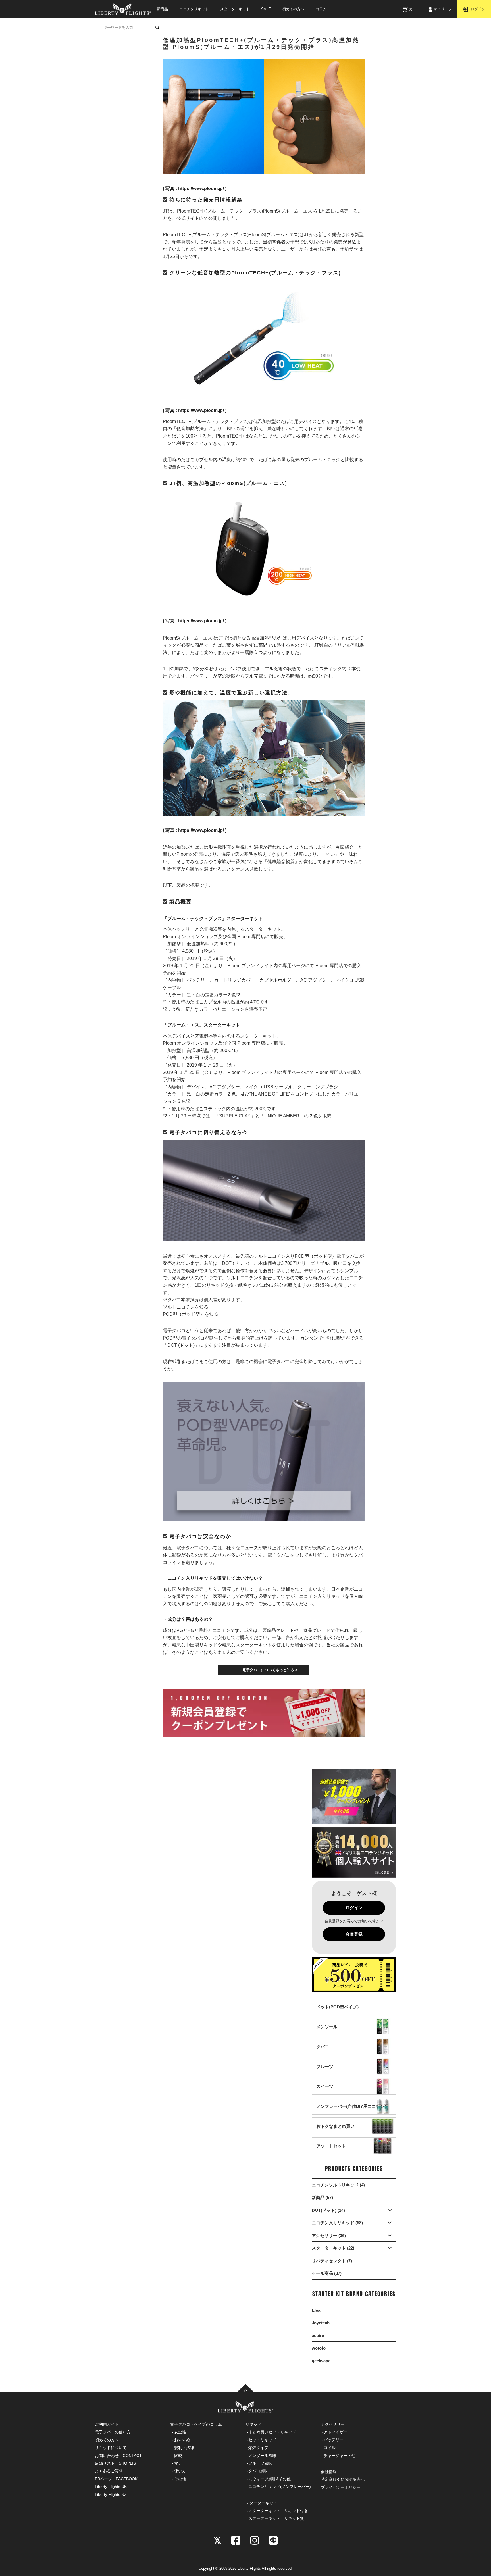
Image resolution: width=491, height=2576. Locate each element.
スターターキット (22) (333, 2248)
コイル (330, 2448)
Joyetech (321, 2323)
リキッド (253, 2424)
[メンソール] (327, 2032)
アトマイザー (336, 2432)
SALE (266, 9)
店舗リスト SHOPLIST (117, 2463)
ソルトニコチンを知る (186, 1307)
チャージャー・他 (340, 2456)
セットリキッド (262, 2440)
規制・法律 (184, 2448)
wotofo (319, 2348)
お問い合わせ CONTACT (118, 2456)
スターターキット (235, 9)
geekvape (321, 2361)
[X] (218, 2540)
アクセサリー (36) (329, 2235)
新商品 (162, 9)
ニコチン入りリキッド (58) (337, 2223)
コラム (321, 9)
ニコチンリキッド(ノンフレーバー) (280, 2487)
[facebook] (236, 2540)
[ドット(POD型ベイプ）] (339, 2012)
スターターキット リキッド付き (278, 2511)
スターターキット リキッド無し (278, 2518)
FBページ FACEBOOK (116, 2479)
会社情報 (329, 2472)
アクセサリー (333, 2424)
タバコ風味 (258, 2471)
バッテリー (334, 2440)
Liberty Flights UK (111, 2487)
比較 (178, 2456)
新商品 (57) (322, 2197)
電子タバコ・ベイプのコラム (196, 2424)
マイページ (443, 9)
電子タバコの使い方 (113, 2432)
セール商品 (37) (327, 2273)
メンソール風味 (262, 2456)
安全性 (180, 2432)
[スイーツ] (325, 2092)
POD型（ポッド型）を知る (191, 1314)
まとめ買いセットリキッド (272, 2432)
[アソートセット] (331, 2151)
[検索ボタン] (157, 27)
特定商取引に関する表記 (343, 2479)
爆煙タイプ (258, 2448)
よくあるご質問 (109, 2471)
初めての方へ (293, 9)
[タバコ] (323, 2052)
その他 (180, 2479)
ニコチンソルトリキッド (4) (338, 2185)
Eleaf (317, 2310)
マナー (180, 2463)
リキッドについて (111, 2448)
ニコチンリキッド (194, 9)
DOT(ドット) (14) (328, 2210)
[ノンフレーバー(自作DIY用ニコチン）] (352, 2112)
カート (415, 9)
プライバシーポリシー (341, 2487)
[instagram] (255, 2540)
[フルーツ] (325, 2072)
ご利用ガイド (107, 2424)
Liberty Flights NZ (111, 2494)
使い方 (180, 2471)
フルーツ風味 (260, 2463)
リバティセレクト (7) (332, 2261)
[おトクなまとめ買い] (335, 2132)
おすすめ (182, 2440)
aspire (318, 2336)
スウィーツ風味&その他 (270, 2479)
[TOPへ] (246, 2388)
